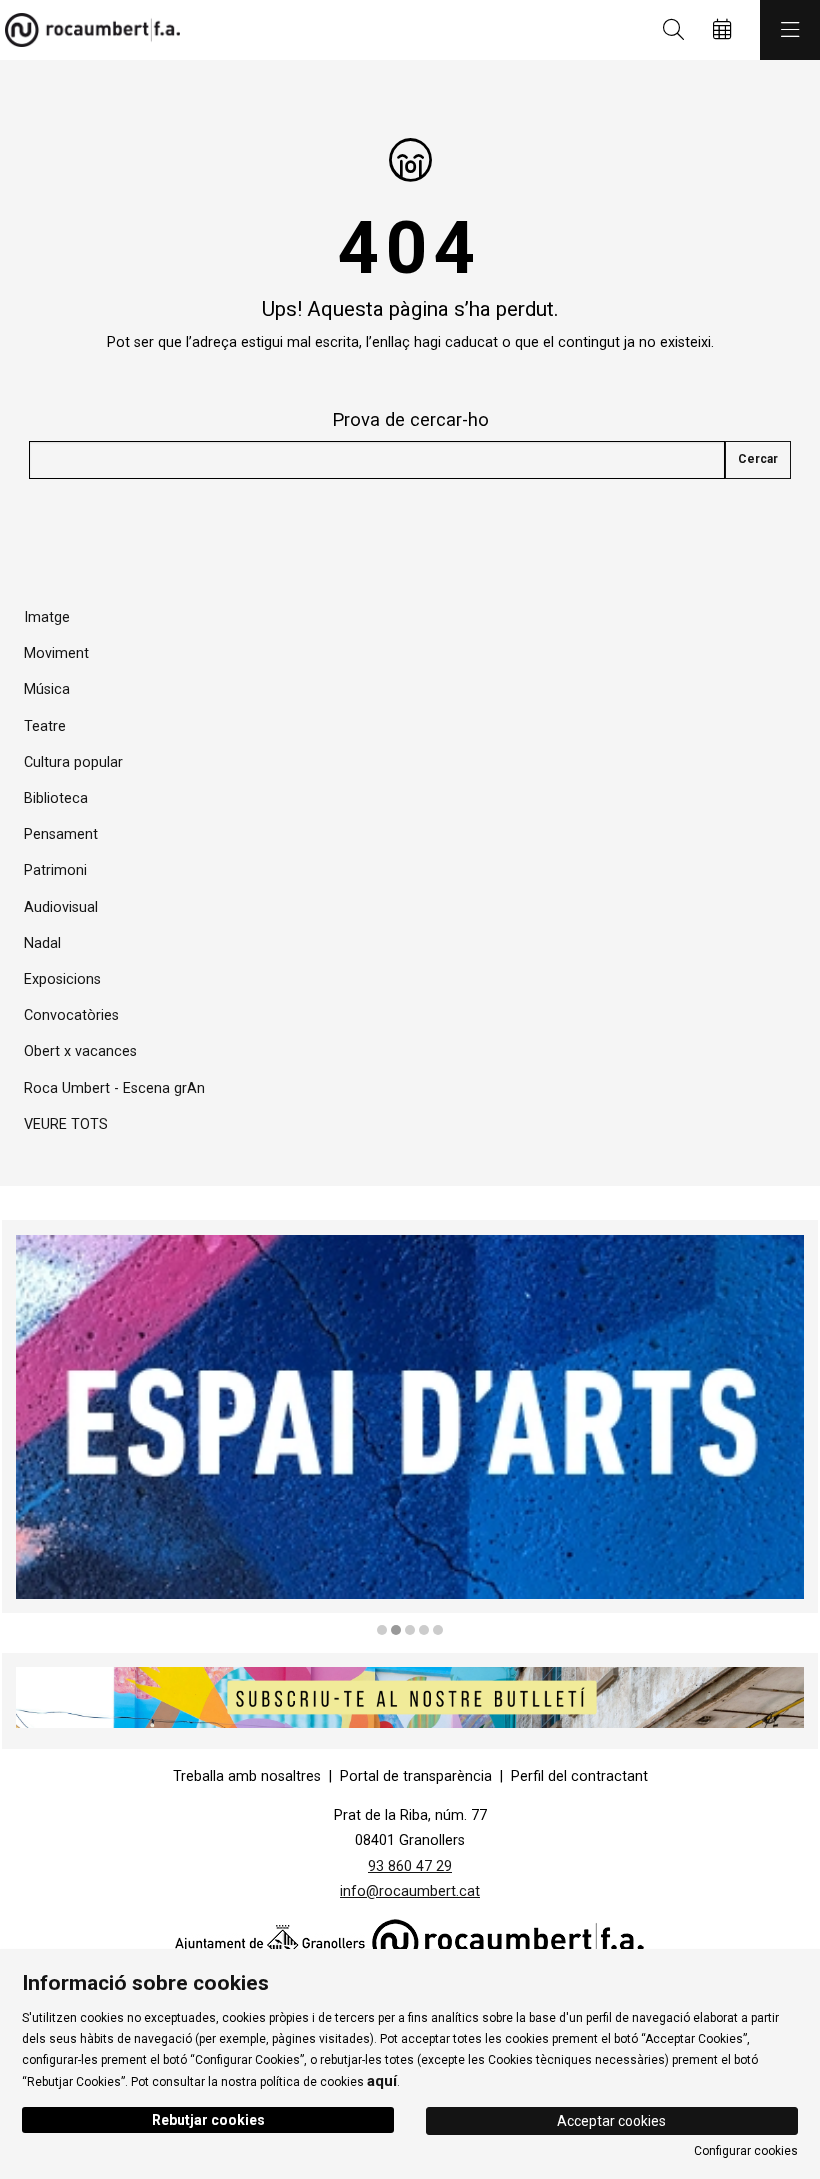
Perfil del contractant (579, 1776)
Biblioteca (56, 798)
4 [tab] (424, 1630)
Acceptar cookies (611, 2121)
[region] (410, 1429)
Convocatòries (71, 1015)
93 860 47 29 (410, 1866)
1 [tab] (382, 1630)
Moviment (56, 653)
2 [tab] (396, 1630)
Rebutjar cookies (208, 2120)
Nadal (42, 943)
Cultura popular (73, 762)
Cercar (758, 459)
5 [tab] (438, 1630)
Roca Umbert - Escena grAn (114, 1088)
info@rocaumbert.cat (410, 1891)
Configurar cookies (746, 2151)
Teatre (45, 726)
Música (47, 689)
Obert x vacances (80, 1051)
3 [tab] (410, 1630)
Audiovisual (61, 907)
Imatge (47, 617)
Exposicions (62, 979)
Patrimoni (55, 870)
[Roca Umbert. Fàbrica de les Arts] (87, 30)
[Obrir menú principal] (790, 30)
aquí (382, 2081)
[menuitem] (247, 1776)
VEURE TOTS (66, 1124)
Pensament (61, 834)
